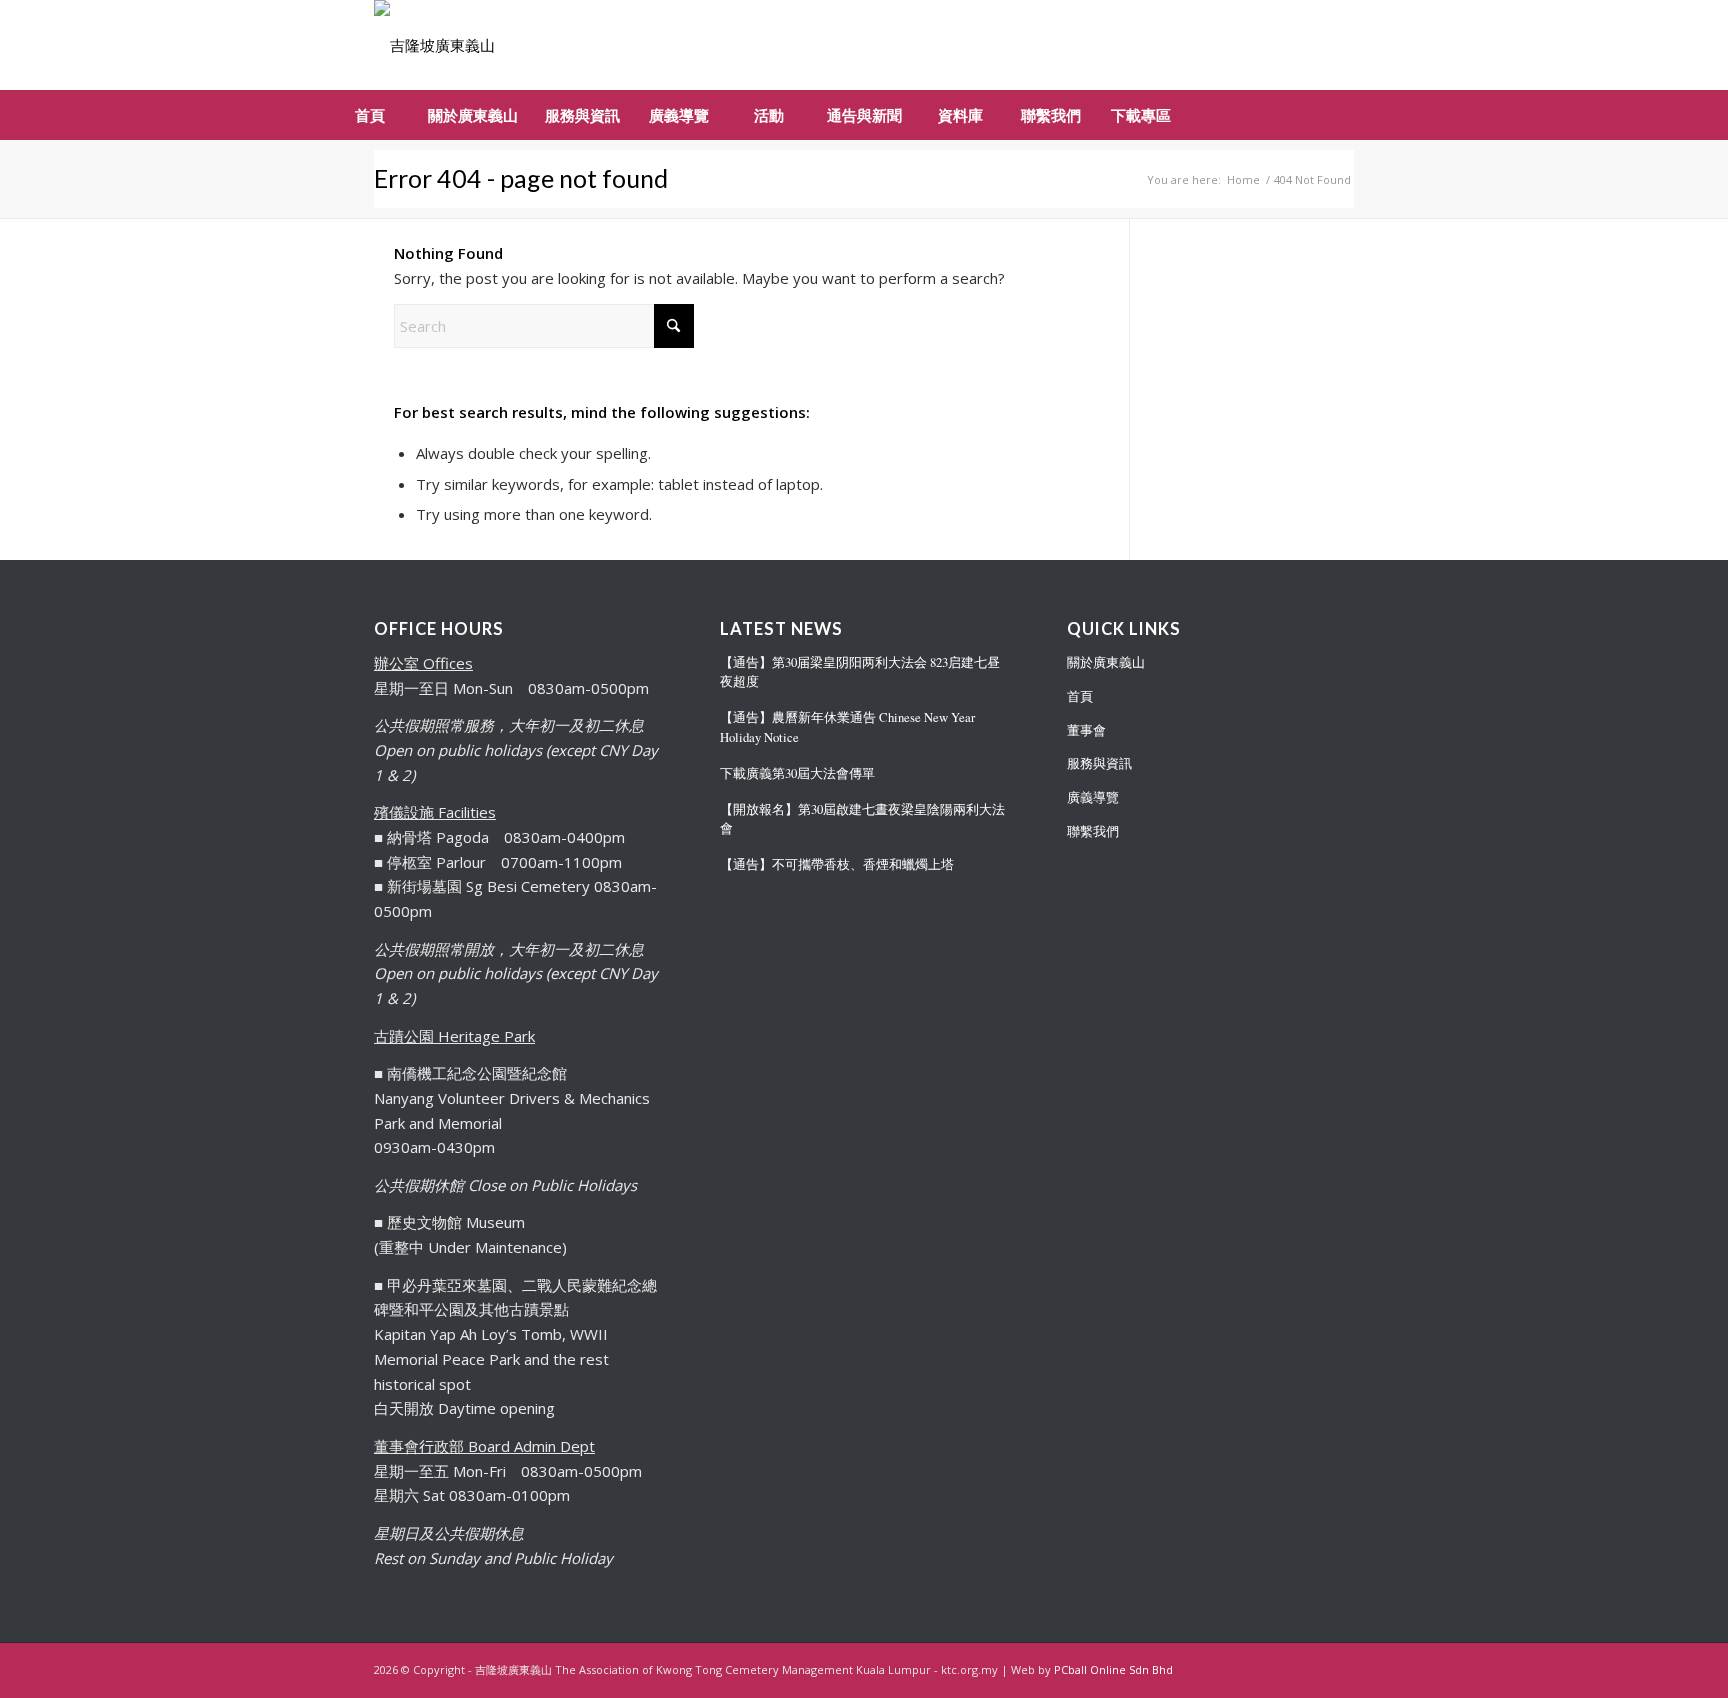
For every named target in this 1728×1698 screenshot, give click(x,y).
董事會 (1086, 730)
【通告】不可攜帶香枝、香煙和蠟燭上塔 (837, 864)
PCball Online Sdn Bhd (1113, 1669)
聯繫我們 (1093, 831)
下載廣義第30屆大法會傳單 (797, 773)
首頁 (1080, 696)
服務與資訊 (1099, 763)
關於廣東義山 (1106, 662)
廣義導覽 (1093, 797)
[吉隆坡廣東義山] (434, 45)
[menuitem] (369, 115)
